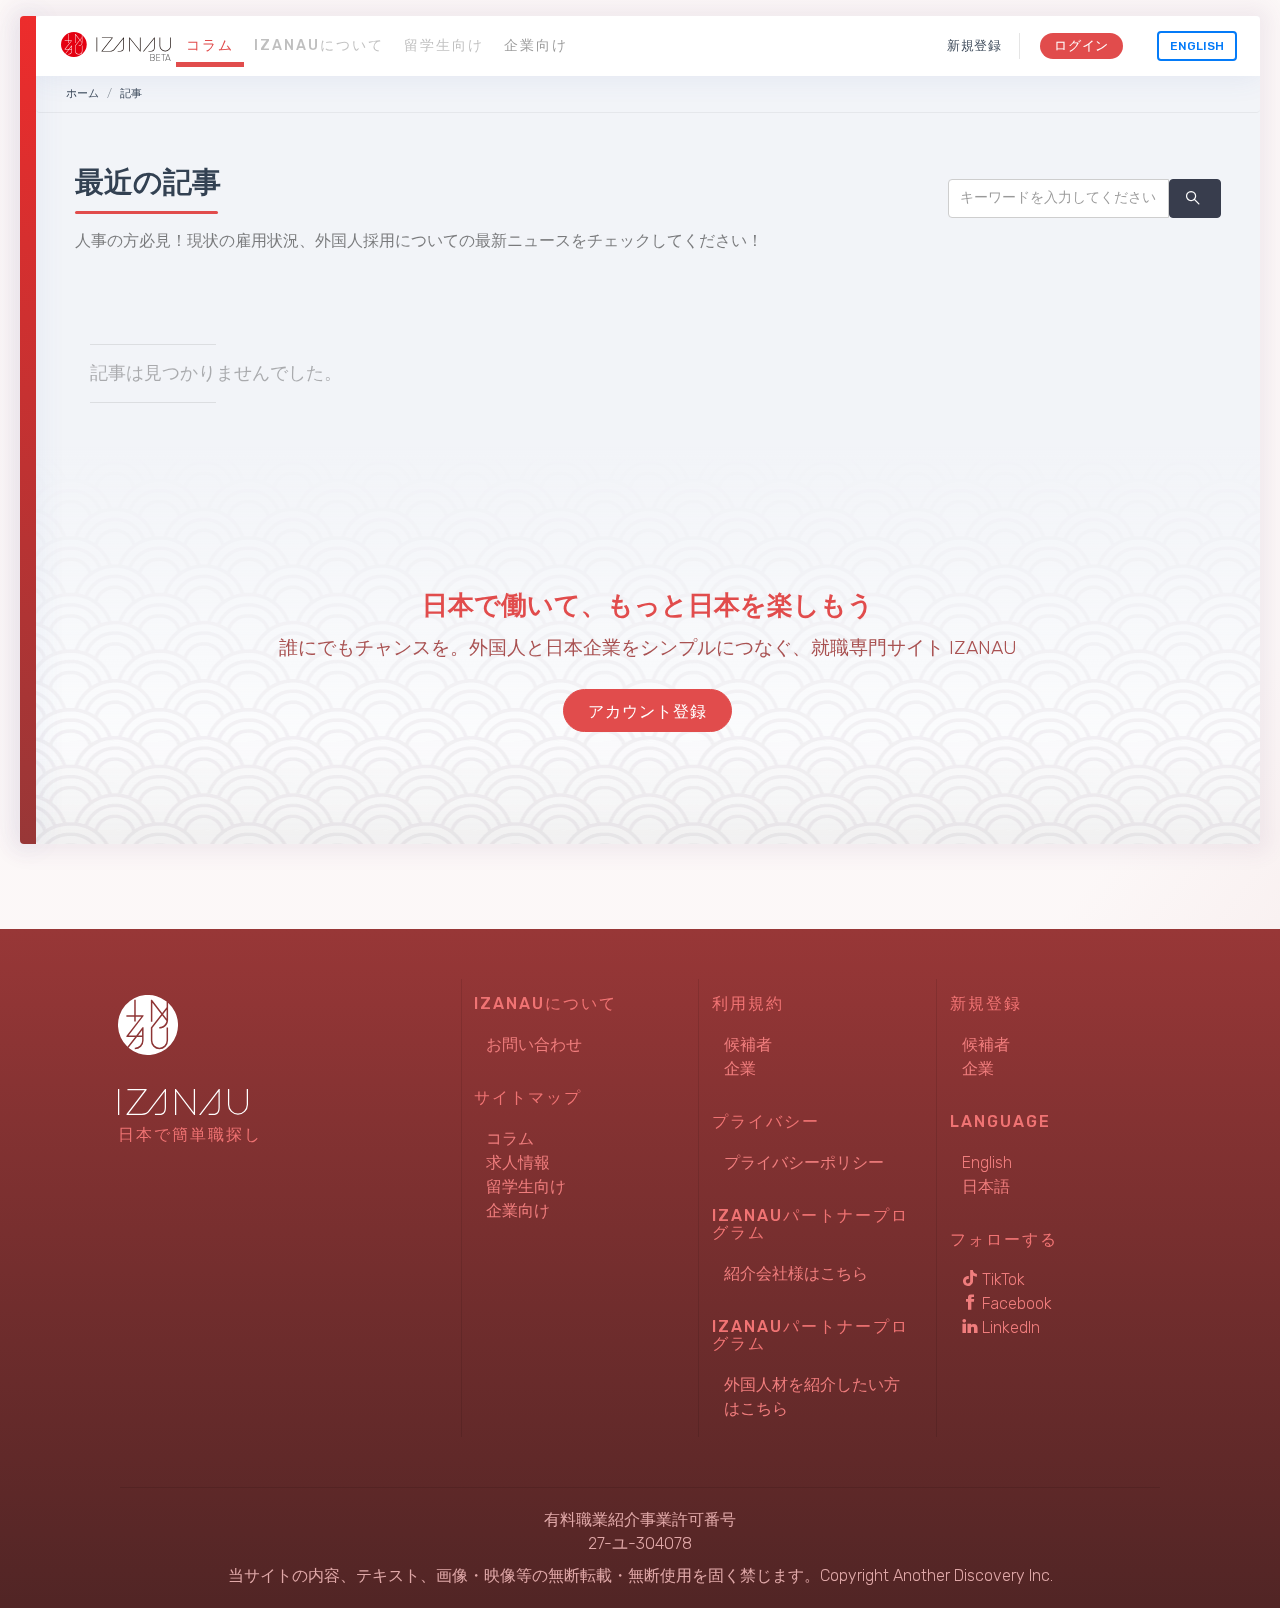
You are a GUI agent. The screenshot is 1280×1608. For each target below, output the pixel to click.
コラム (210, 45)
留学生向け (444, 45)
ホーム (82, 93)
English (1197, 46)
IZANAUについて (319, 45)
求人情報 (518, 1162)
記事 (131, 93)
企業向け (536, 45)
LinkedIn (1009, 1327)
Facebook (1015, 1303)
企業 (740, 1068)
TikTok (1001, 1279)
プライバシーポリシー (804, 1162)
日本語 (986, 1186)
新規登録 (974, 45)
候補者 (748, 1044)
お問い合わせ (534, 1044)
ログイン (1081, 45)
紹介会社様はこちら (796, 1273)
